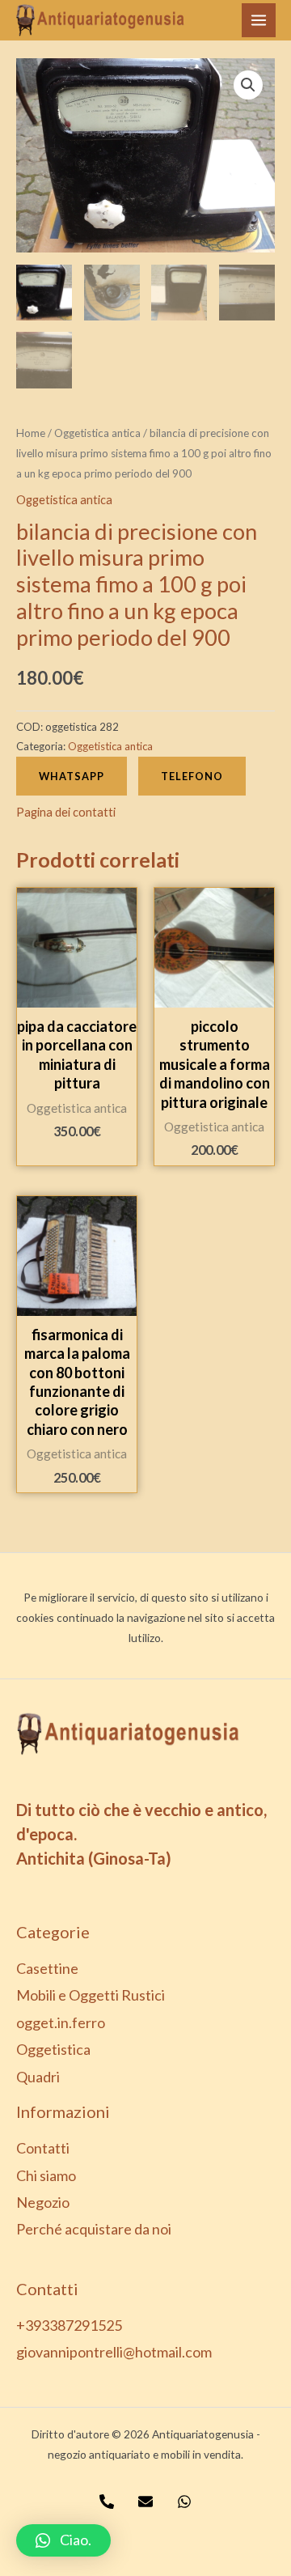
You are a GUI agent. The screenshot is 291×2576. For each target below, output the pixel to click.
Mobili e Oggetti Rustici (91, 1995)
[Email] (145, 2502)
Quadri (38, 2077)
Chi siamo (46, 2175)
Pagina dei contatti (66, 812)
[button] (63, 2540)
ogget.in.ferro (61, 2022)
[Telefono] (107, 2502)
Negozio (43, 2202)
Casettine (47, 1968)
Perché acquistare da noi (94, 2229)
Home (31, 433)
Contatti (43, 2148)
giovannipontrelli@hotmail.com (114, 2352)
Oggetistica (53, 2049)
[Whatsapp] (184, 2502)
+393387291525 (69, 2325)
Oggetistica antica (97, 433)
